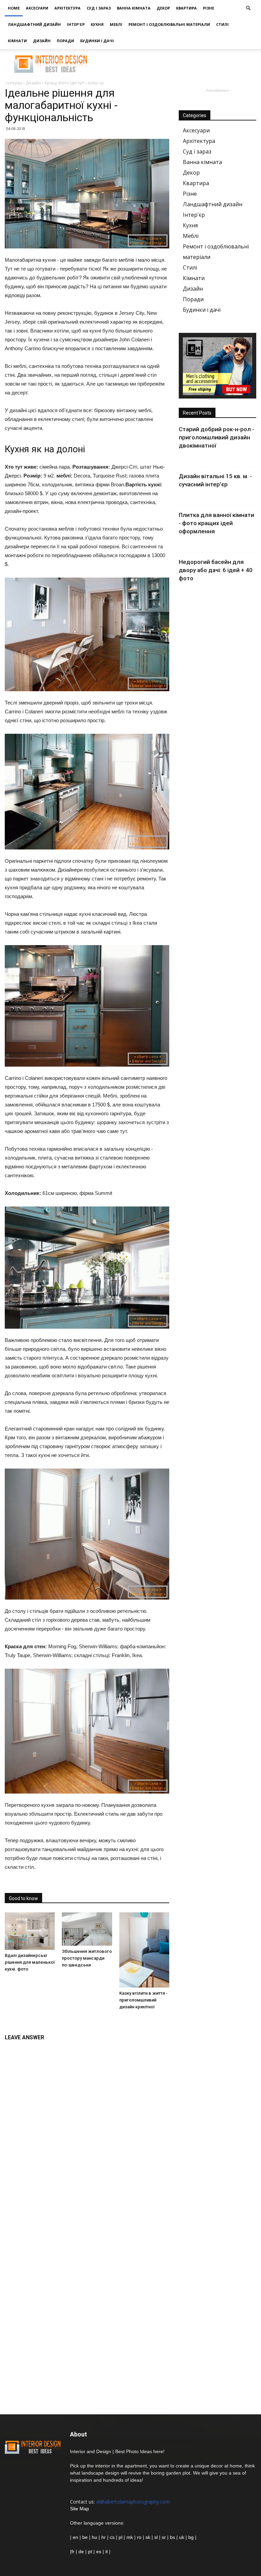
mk (130, 2537)
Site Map (80, 2509)
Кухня (97, 24)
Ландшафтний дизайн (34, 24)
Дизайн (42, 41)
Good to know (23, 1898)
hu (95, 2537)
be (85, 2537)
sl (156, 2537)
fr (73, 2551)
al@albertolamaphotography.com (133, 2502)
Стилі (222, 24)
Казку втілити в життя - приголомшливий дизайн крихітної (143, 2000)
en (75, 2537)
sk (148, 2537)
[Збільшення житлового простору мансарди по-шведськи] (87, 1929)
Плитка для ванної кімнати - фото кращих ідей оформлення (216, 523)
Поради (65, 41)
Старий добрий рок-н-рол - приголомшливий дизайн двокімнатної (216, 437)
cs (112, 2537)
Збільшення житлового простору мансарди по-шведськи (87, 1958)
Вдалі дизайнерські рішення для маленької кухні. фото (30, 1962)
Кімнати (17, 41)
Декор (163, 8)
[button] (248, 8)
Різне (208, 8)
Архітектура (67, 8)
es (99, 2551)
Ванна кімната (134, 8)
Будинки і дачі (97, 41)
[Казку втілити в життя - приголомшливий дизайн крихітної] (144, 1950)
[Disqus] (87, 2130)
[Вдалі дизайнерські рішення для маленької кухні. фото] (30, 1931)
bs (172, 2537)
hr (103, 2537)
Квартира (186, 8)
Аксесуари (37, 8)
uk (182, 2537)
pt (90, 2551)
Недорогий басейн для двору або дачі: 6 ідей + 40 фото (216, 570)
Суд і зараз (99, 8)
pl (120, 2537)
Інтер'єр (76, 24)
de (82, 2551)
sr (164, 2537)
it (107, 2551)
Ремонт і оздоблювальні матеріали (169, 24)
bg (191, 2537)
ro (139, 2537)
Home (14, 8)
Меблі (116, 24)
